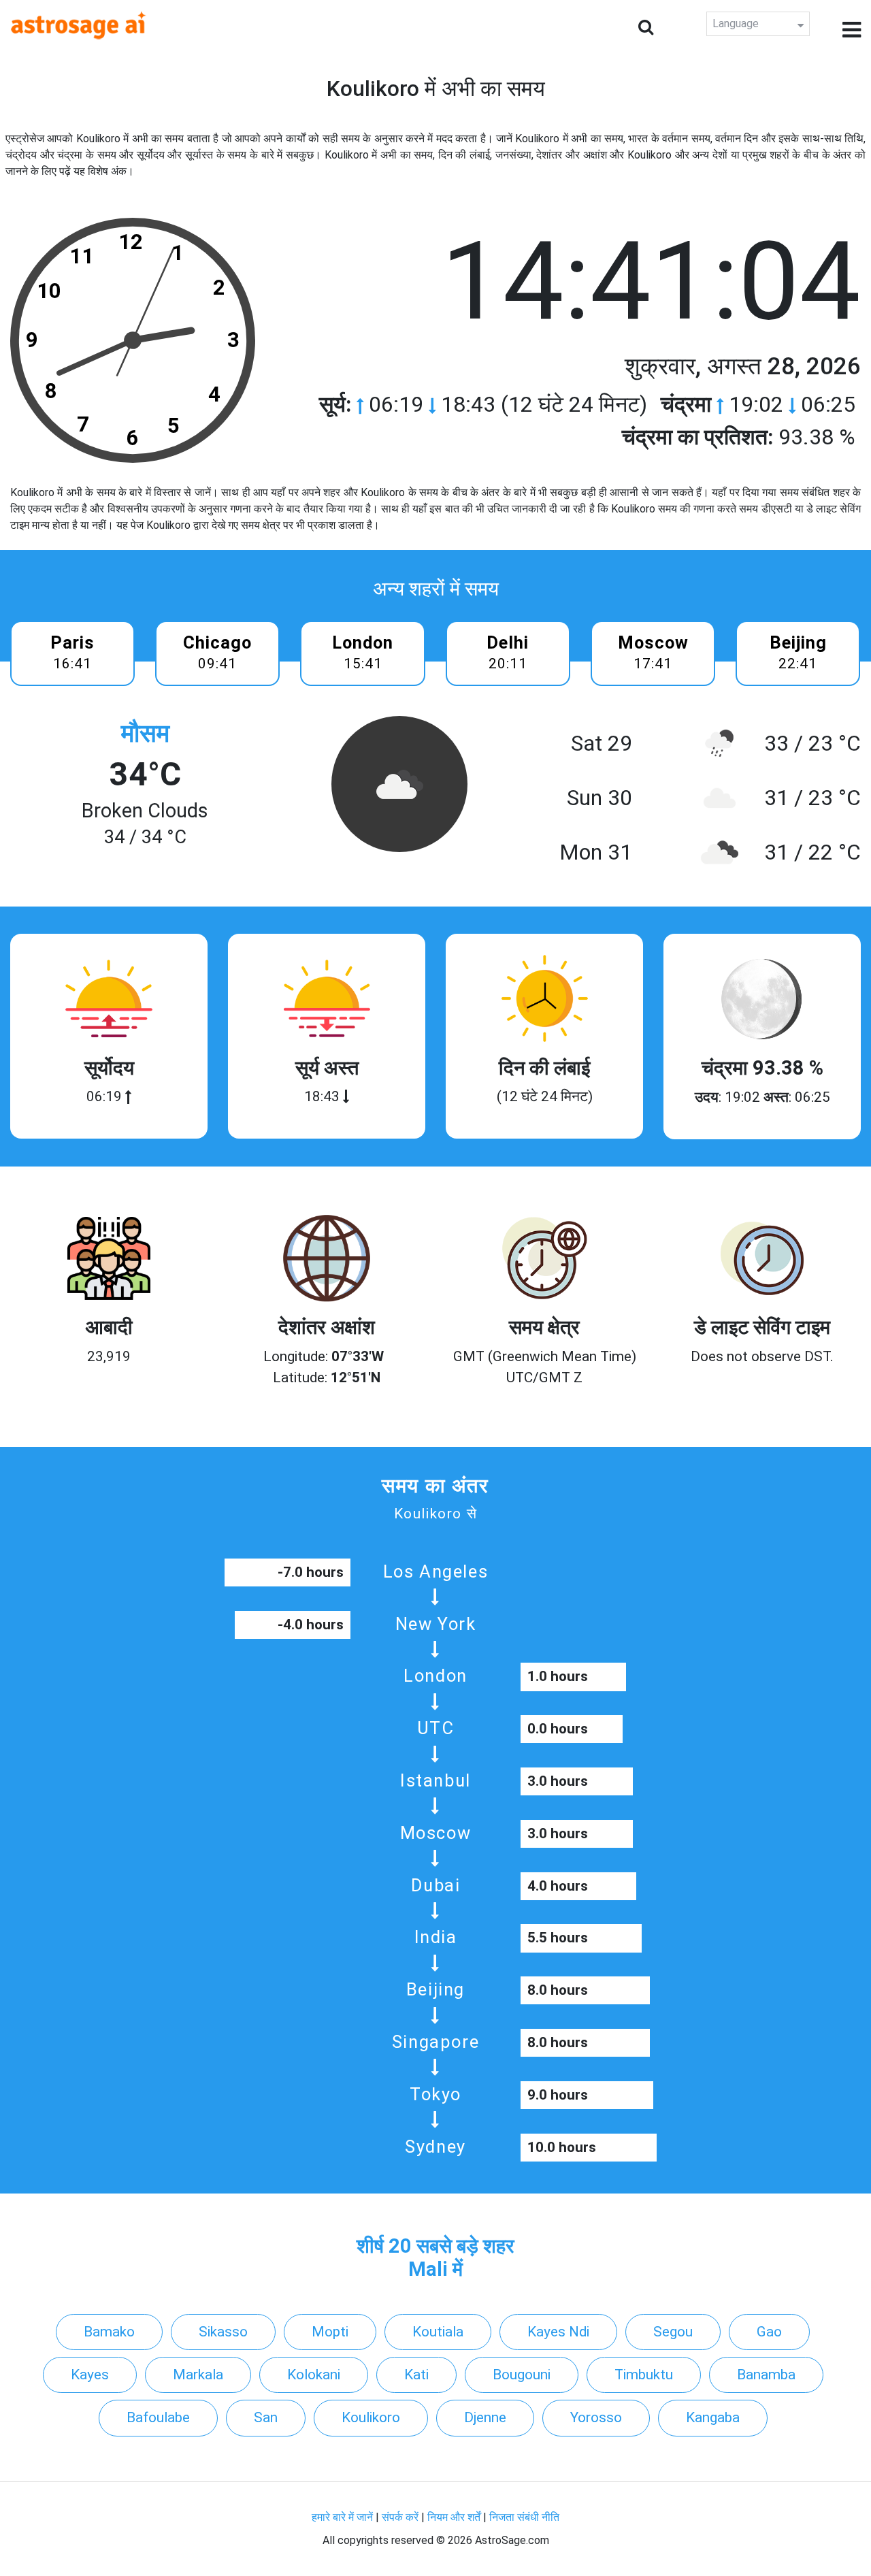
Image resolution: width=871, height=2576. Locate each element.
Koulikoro (371, 2417)
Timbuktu (644, 2375)
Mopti (330, 2332)
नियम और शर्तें (454, 2517)
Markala (198, 2375)
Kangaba (713, 2417)
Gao (769, 2332)
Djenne (485, 2417)
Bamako (109, 2332)
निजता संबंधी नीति (524, 2517)
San (266, 2417)
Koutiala (438, 2332)
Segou (673, 2332)
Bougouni (522, 2375)
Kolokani (314, 2375)
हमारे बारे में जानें (342, 2517)
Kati (416, 2375)
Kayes (90, 2375)
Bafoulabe (158, 2417)
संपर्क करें (400, 2517)
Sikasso (223, 2332)
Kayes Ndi (558, 2332)
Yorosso (596, 2417)
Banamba (766, 2375)
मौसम (145, 733)
